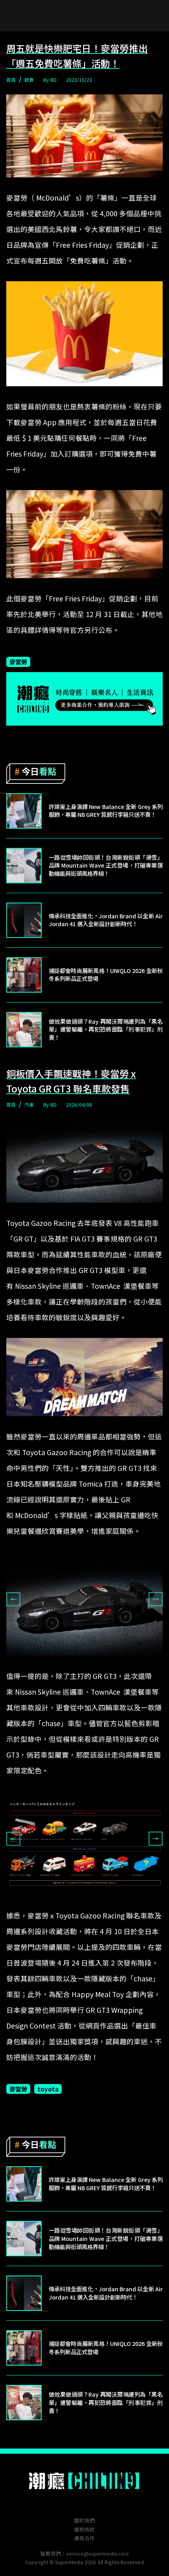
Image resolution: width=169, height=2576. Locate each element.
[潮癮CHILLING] (85, 2481)
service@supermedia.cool (97, 2553)
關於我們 (84, 2520)
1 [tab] (79, 1662)
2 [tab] (90, 1662)
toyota (48, 2089)
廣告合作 (84, 2538)
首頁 (11, 80)
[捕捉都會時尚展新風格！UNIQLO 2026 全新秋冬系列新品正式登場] (24, 975)
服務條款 (84, 2529)
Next (156, 1599)
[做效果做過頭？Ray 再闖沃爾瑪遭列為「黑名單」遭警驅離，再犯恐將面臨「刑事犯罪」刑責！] (24, 1030)
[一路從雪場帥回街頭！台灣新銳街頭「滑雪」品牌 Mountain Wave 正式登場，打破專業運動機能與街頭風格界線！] (24, 866)
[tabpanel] (84, 1604)
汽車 (29, 1105)
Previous (13, 1599)
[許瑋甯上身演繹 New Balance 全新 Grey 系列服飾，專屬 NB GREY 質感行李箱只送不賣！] (24, 811)
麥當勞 (18, 662)
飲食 (29, 80)
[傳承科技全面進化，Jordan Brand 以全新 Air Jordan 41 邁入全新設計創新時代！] (24, 920)
